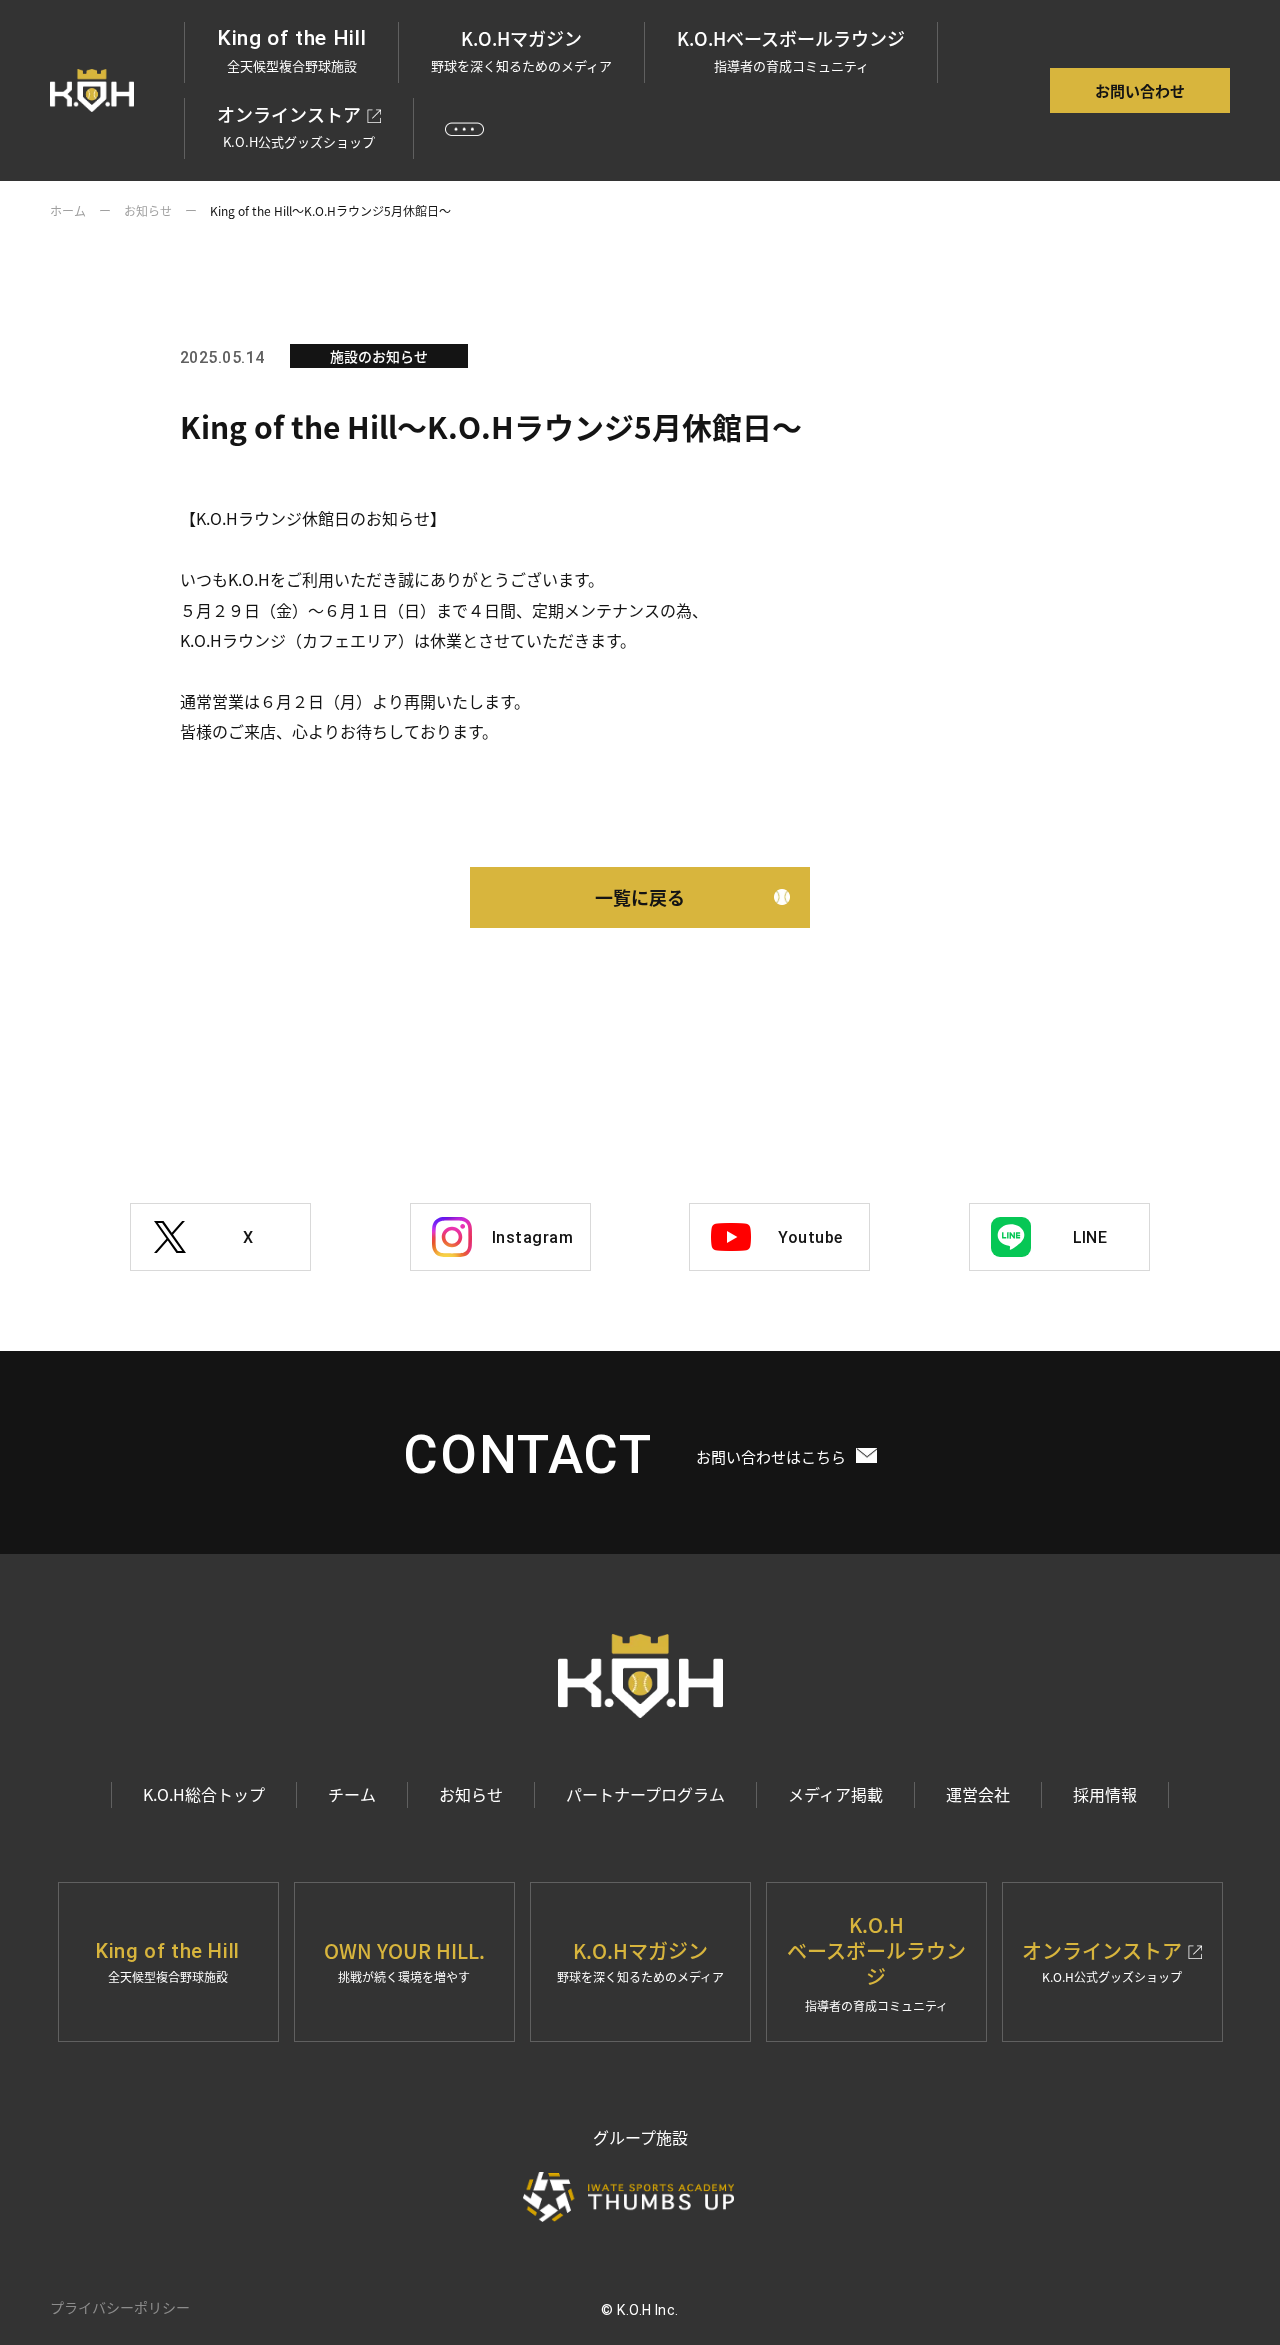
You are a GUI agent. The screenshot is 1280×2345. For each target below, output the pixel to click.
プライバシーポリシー (120, 2307)
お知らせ (148, 210)
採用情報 (1105, 1794)
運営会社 (978, 1794)
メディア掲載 (835, 1794)
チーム (352, 1794)
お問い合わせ (1140, 90)
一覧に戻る (640, 897)
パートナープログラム (645, 1794)
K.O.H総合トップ (204, 1794)
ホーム (68, 210)
